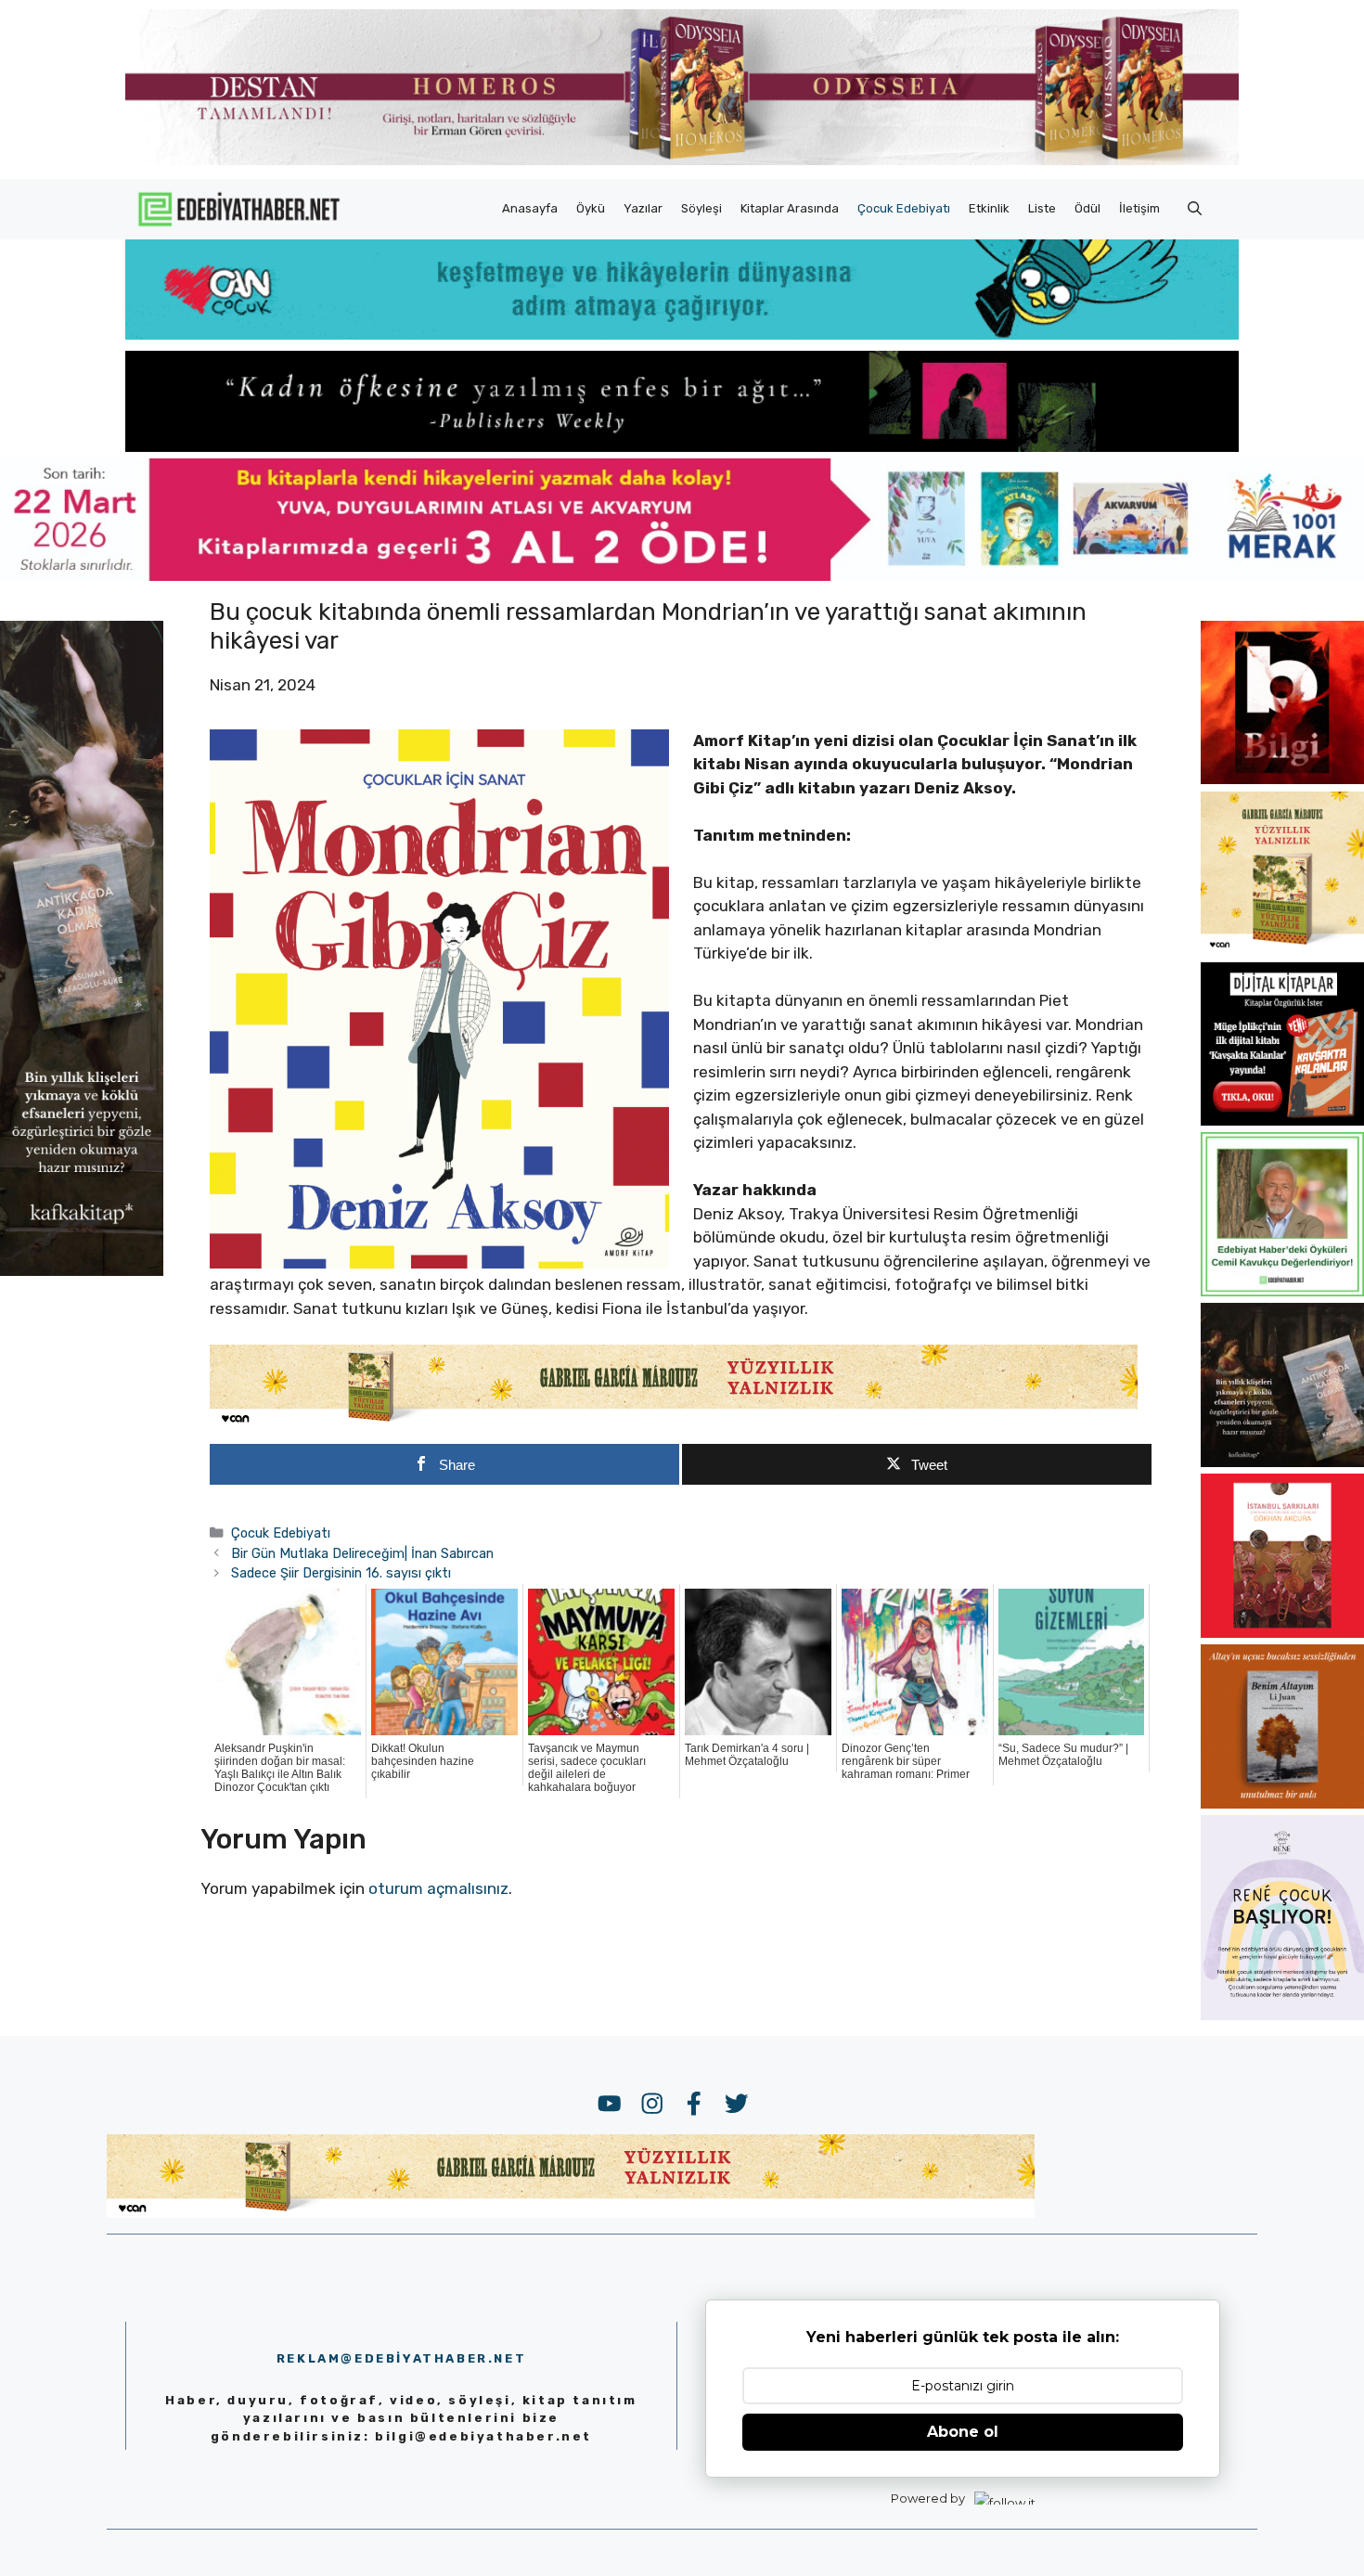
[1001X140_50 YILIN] (682, 161)
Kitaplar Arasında (790, 208)
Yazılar (643, 208)
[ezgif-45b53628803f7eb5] (682, 334)
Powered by (928, 2498)
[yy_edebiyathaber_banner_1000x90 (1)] (674, 1423)
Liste (1042, 208)
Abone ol (963, 2432)
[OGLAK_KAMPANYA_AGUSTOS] (1282, 1632)
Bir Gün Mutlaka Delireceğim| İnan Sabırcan (362, 1553)
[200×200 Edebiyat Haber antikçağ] (1282, 1462)
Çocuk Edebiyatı (904, 208)
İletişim (1139, 208)
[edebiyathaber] (682, 446)
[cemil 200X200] (1282, 1291)
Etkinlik (989, 208)
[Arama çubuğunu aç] (1195, 209)
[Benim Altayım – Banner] (1282, 1803)
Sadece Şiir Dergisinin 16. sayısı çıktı (341, 1573)
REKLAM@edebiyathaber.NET (401, 2358)
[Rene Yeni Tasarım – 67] (1282, 2015)
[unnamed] (1282, 779)
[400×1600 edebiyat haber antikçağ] (82, 1269)
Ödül (1087, 208)
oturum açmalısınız (438, 1888)
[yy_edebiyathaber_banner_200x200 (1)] (1282, 949)
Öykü (591, 208)
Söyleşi (701, 208)
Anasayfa (530, 208)
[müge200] (1282, 1120)
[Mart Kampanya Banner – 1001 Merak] (682, 575)
